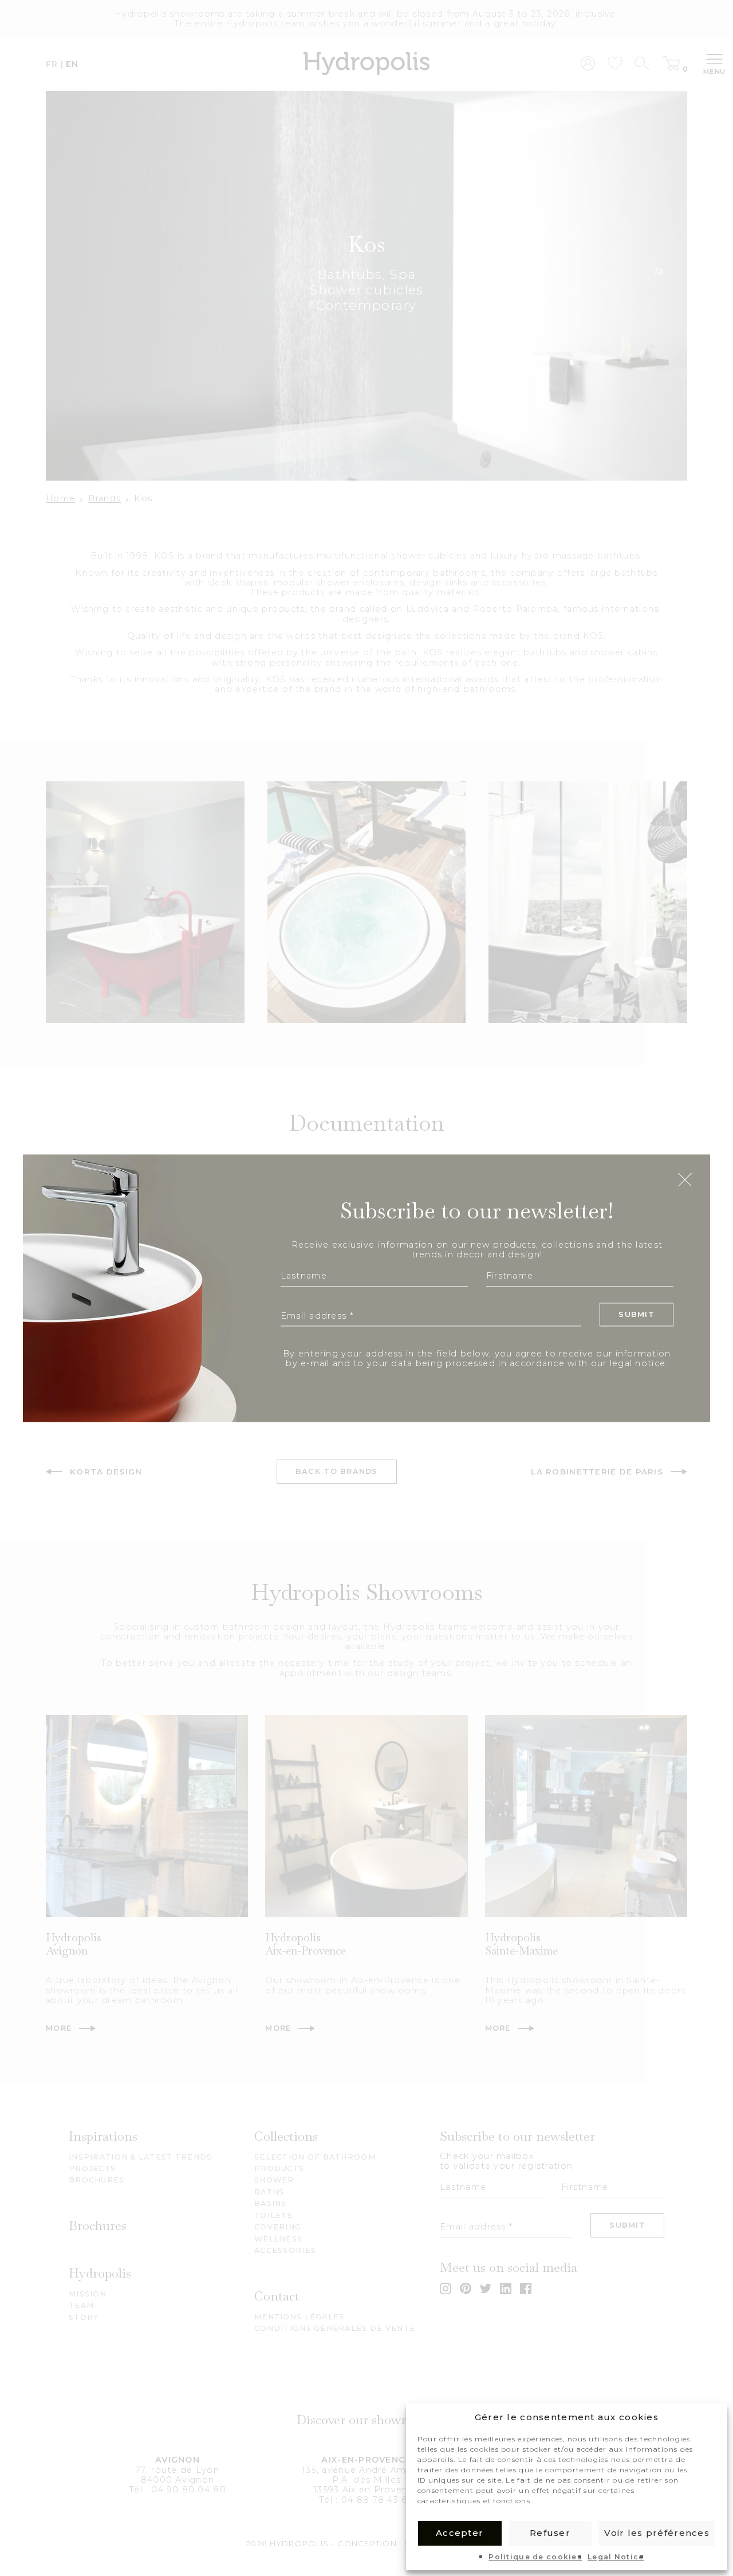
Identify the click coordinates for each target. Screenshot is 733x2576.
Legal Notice (616, 2557)
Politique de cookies (535, 2557)
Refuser (550, 2533)
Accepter (460, 2533)
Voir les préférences (657, 2533)
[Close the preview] (685, 1181)
